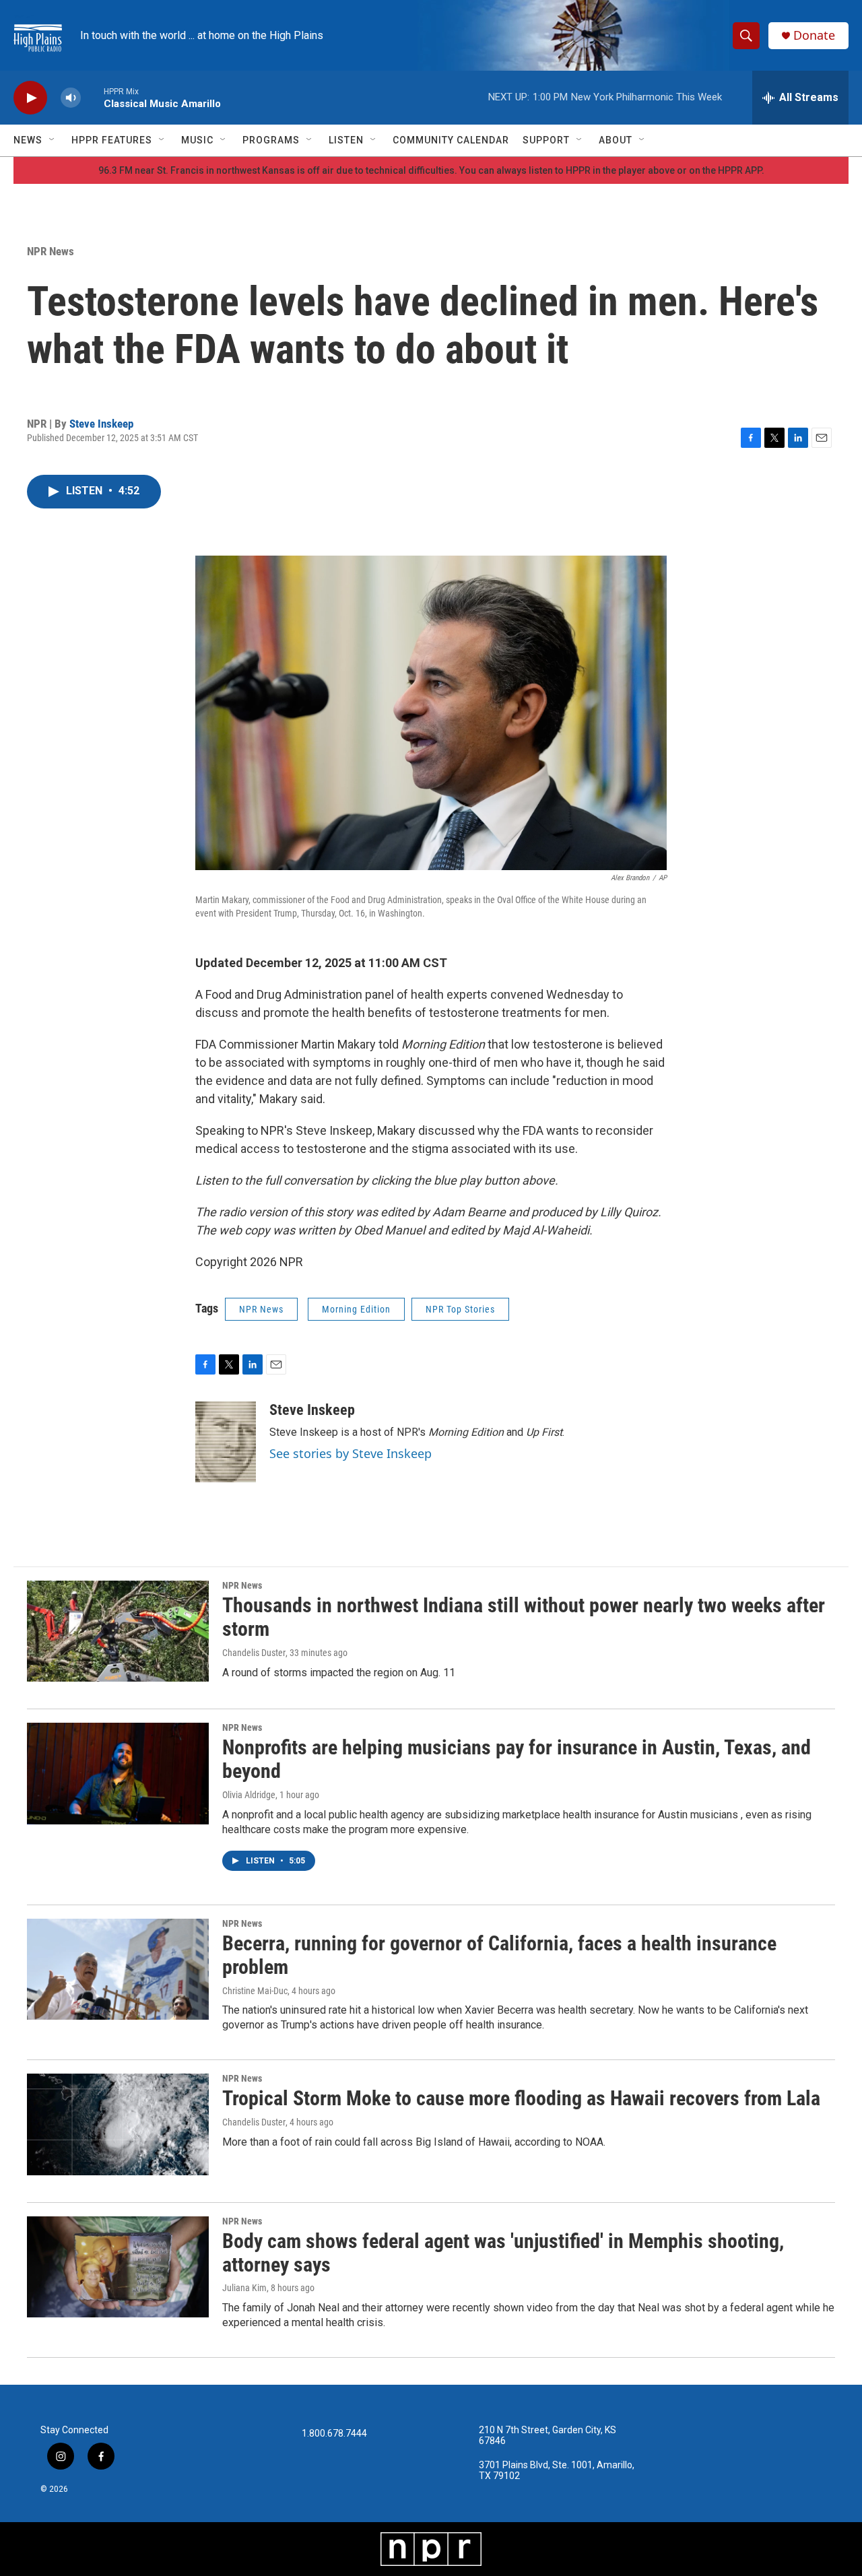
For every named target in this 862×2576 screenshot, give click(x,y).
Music (197, 140)
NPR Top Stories (460, 1309)
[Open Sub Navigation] (53, 140)
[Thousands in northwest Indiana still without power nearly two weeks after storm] (118, 1631)
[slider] (92, 97)
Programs (271, 140)
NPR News (51, 251)
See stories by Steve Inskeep (351, 1453)
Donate (814, 35)
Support (546, 140)
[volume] (71, 98)
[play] (30, 98)
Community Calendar (451, 140)
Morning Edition (356, 1309)
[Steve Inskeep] (226, 1442)
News (28, 140)
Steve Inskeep (101, 424)
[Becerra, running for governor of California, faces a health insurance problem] (118, 1969)
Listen (346, 140)
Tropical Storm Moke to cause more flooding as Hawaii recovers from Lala (521, 2098)
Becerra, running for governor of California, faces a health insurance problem (499, 1955)
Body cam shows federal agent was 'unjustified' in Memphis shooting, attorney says (503, 2253)
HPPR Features (112, 140)
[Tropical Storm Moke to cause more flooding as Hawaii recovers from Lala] (118, 2124)
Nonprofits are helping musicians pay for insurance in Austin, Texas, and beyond (517, 1759)
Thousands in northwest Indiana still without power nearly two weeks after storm (524, 1617)
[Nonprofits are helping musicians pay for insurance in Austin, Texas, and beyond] (118, 1773)
